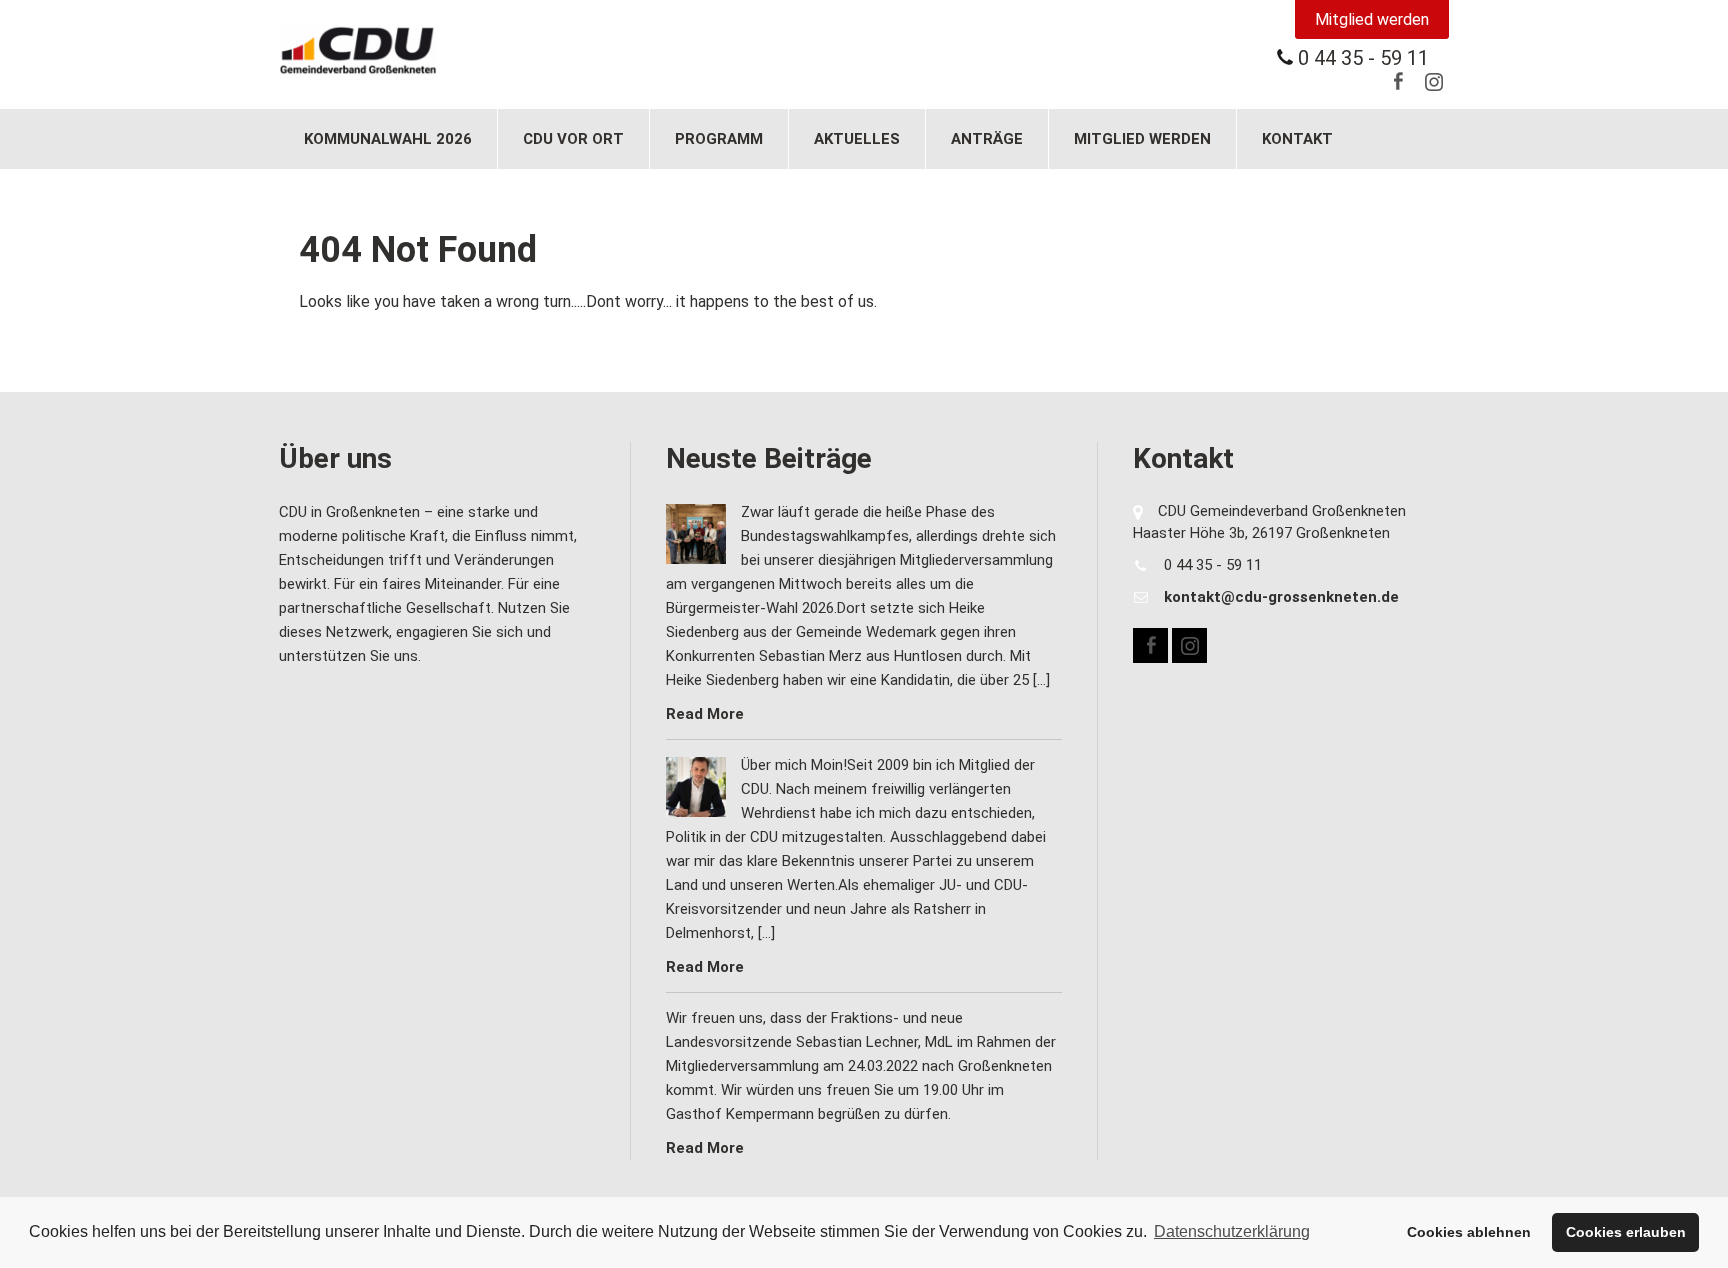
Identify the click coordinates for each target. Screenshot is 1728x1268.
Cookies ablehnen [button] (1469, 1232)
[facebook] (1397, 81)
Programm (719, 139)
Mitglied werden (1372, 19)
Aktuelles (857, 139)
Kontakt (1297, 139)
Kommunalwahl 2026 (388, 139)
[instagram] (1433, 81)
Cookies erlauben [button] (1626, 1232)
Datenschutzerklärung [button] (1232, 1231)
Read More (705, 714)
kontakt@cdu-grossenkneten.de (1281, 597)
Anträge (987, 139)
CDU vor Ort (573, 139)
